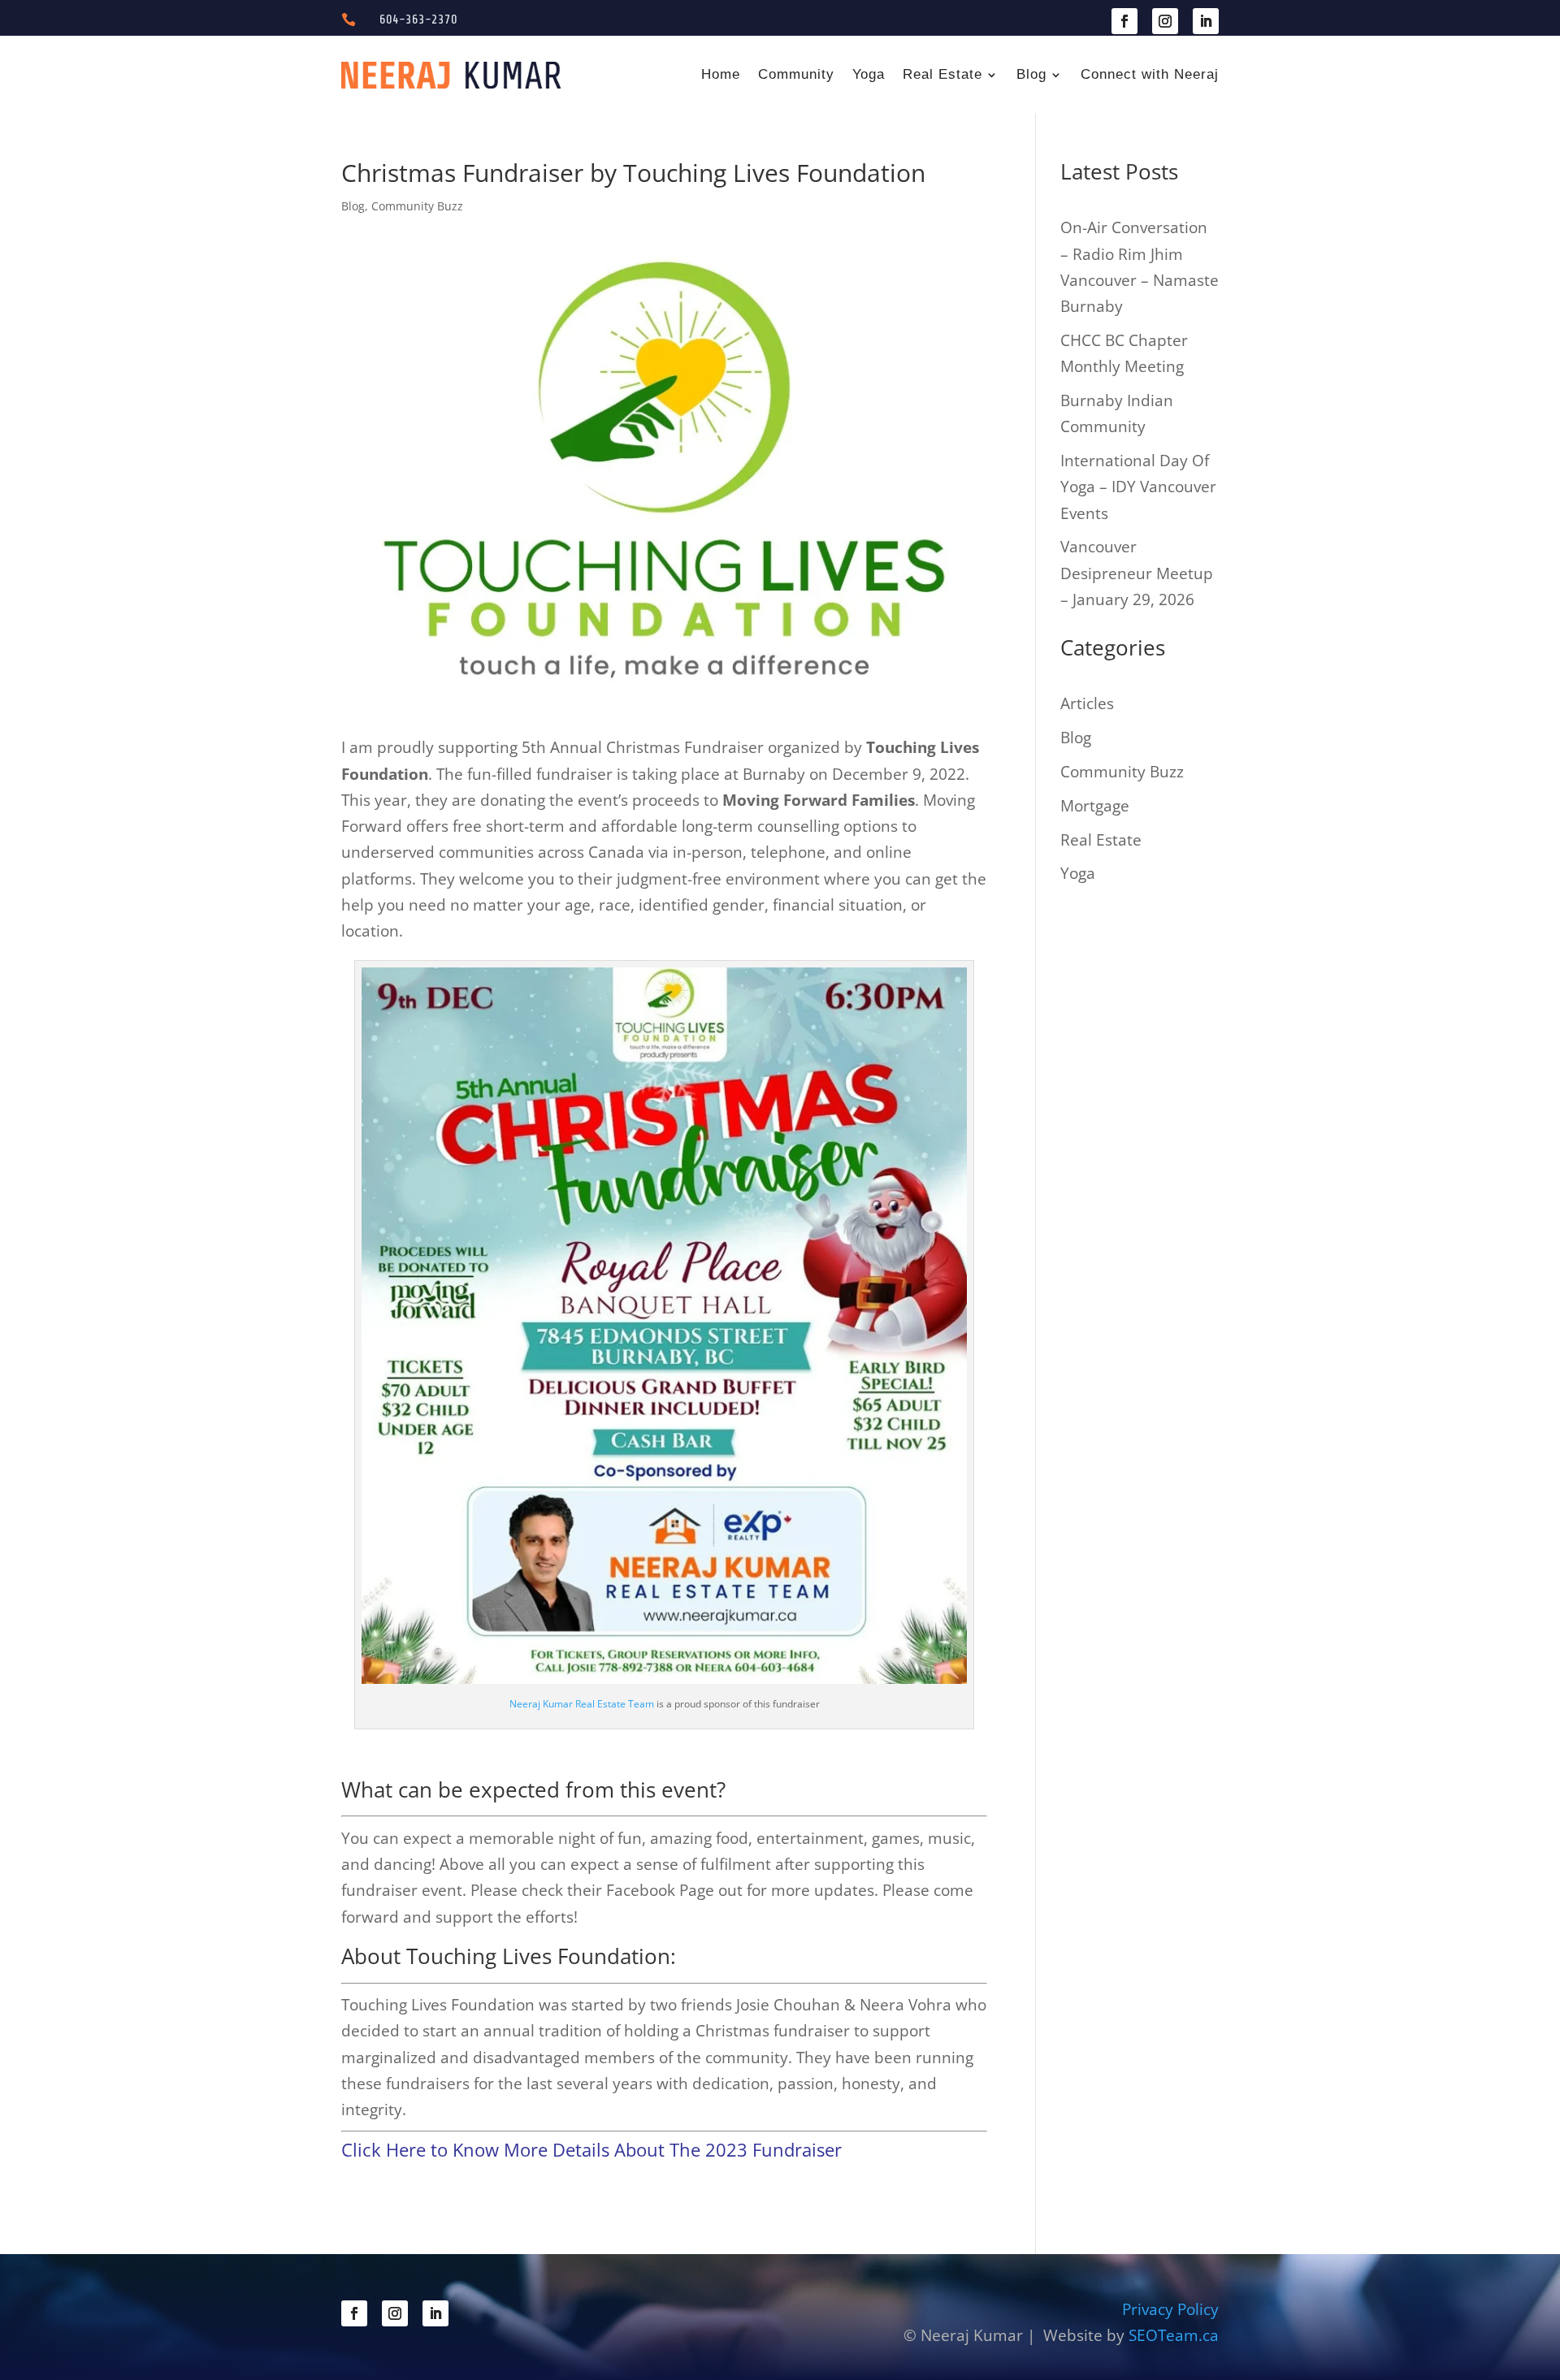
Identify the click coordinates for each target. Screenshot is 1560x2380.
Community (796, 74)
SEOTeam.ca (1174, 2335)
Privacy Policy (1170, 2309)
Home (721, 74)
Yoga (869, 74)
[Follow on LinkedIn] (1206, 21)
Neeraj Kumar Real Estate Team (582, 1704)
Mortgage (1095, 806)
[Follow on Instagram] (1165, 21)
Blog (1031, 74)
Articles (1087, 703)
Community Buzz (417, 206)
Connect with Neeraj (1150, 74)
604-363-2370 (418, 19)
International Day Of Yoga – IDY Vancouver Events (1138, 487)
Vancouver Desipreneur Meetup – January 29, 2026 (1137, 573)
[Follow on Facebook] (1124, 21)
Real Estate (942, 74)
